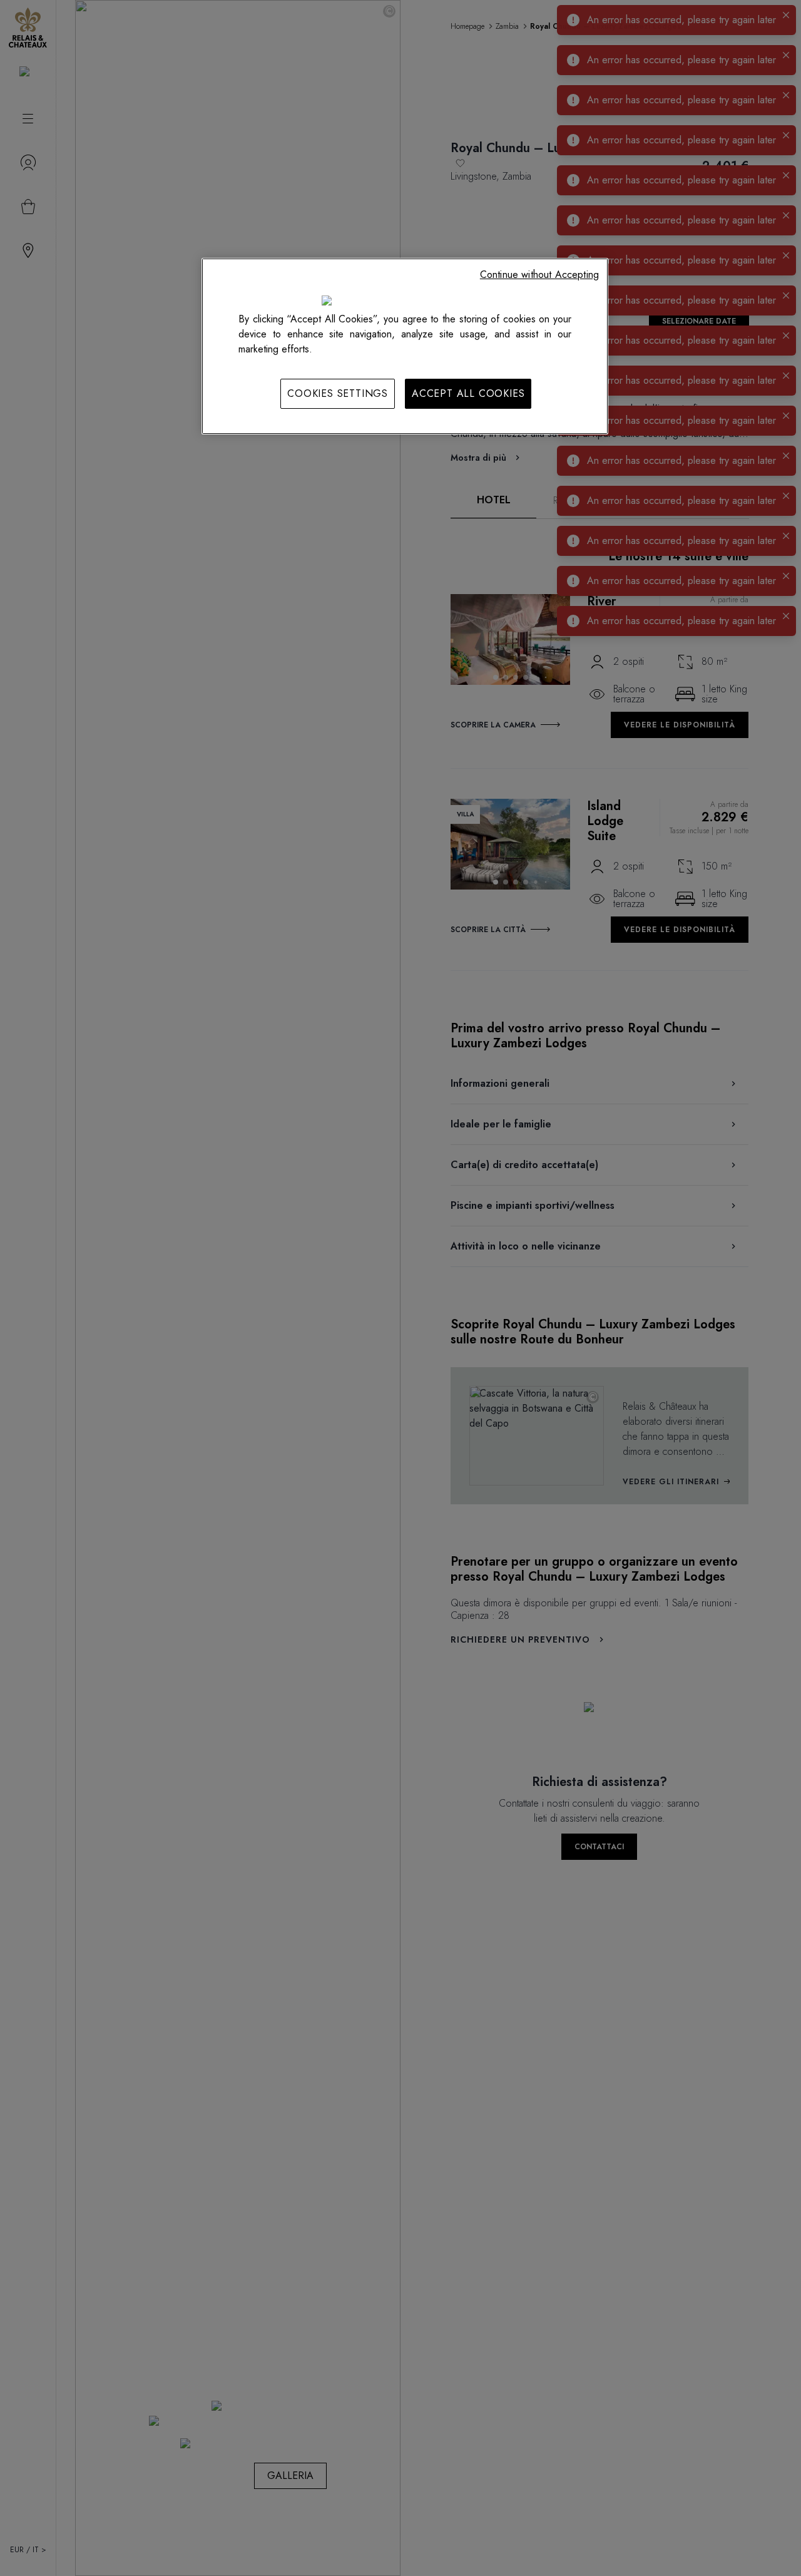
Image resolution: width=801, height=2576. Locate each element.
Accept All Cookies (468, 393)
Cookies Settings (338, 393)
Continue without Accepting (539, 275)
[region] (405, 346)
